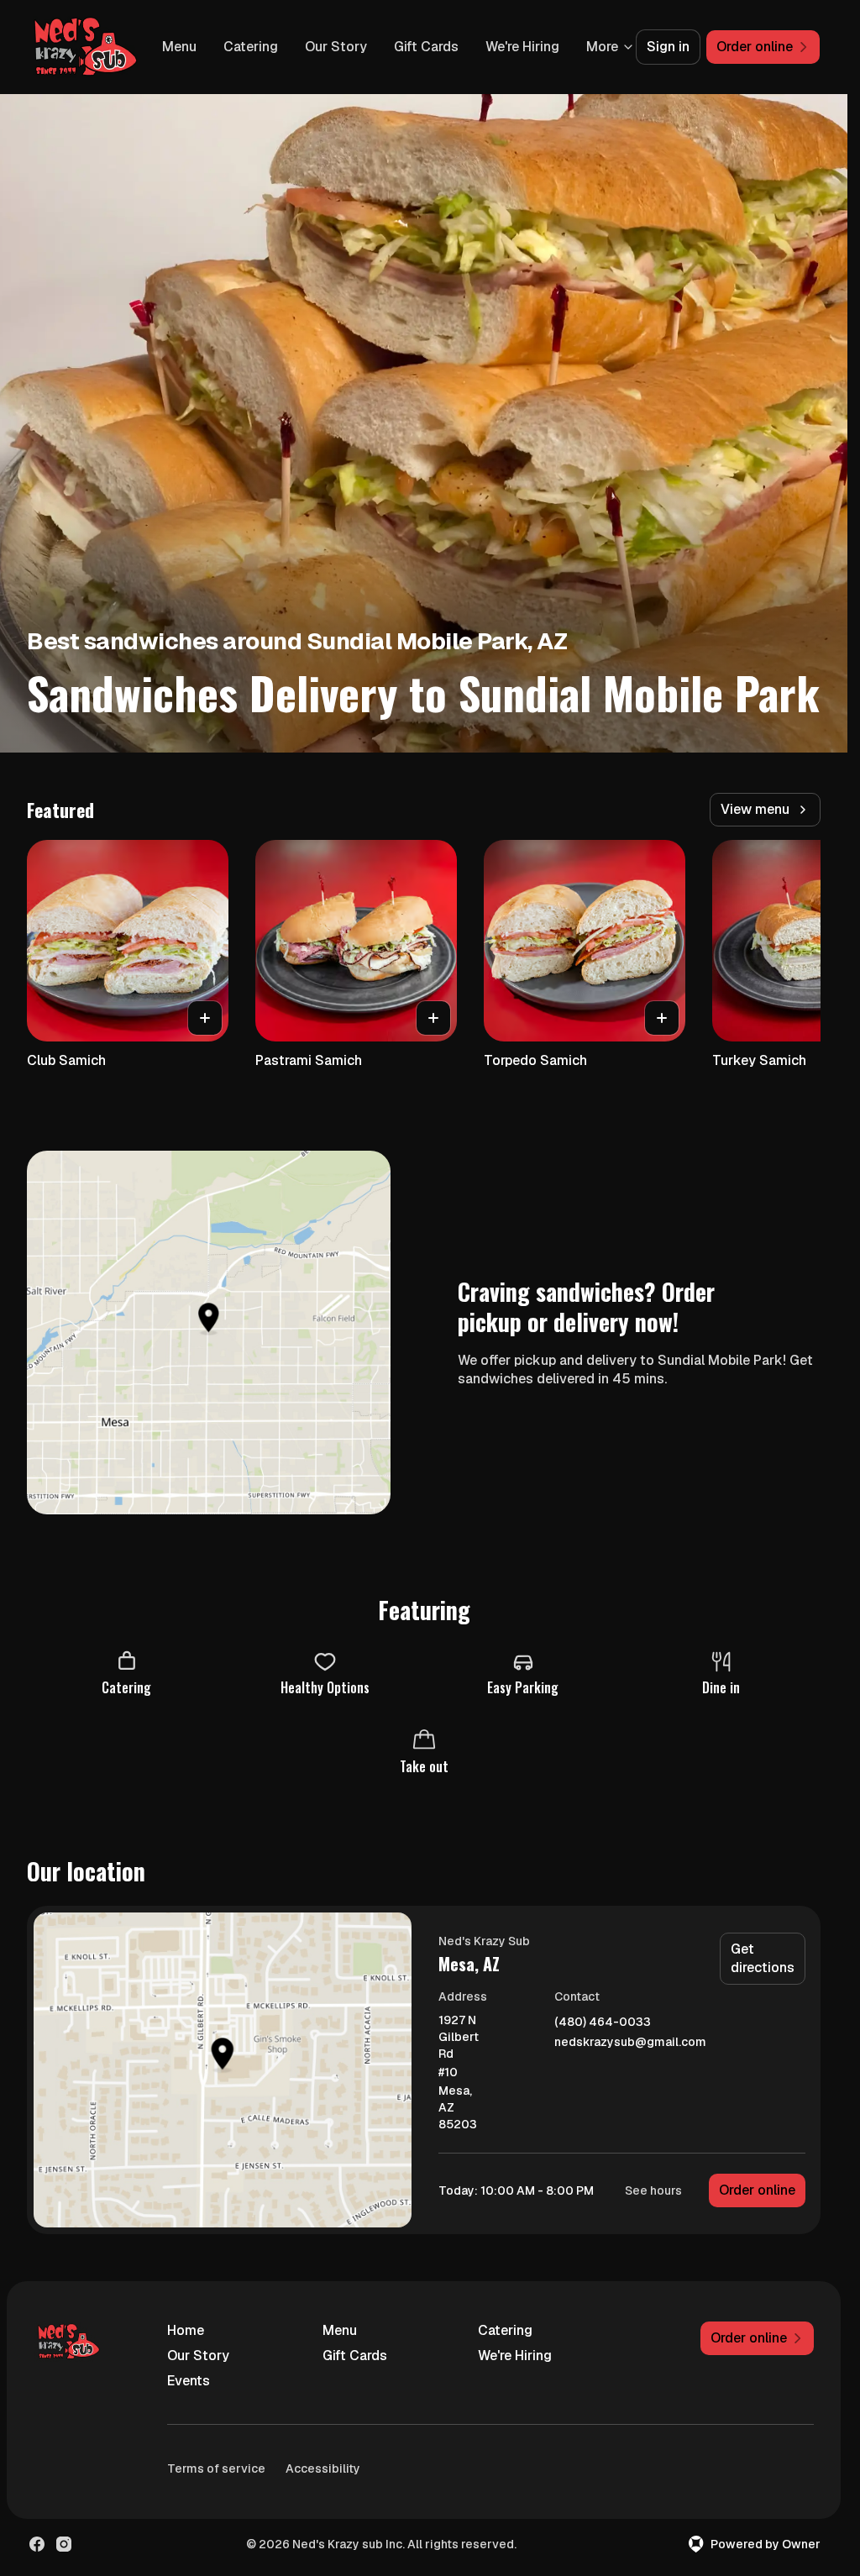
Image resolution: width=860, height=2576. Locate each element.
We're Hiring (515, 2356)
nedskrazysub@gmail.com (630, 2042)
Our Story (422, 47)
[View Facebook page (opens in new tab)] (37, 2544)
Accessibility (323, 2468)
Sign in (668, 47)
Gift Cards (512, 47)
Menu (265, 47)
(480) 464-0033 (603, 2022)
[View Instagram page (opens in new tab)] (64, 2544)
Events (189, 2381)
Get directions (763, 1958)
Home (186, 2330)
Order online (757, 2190)
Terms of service (216, 2468)
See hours (653, 2190)
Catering (336, 47)
